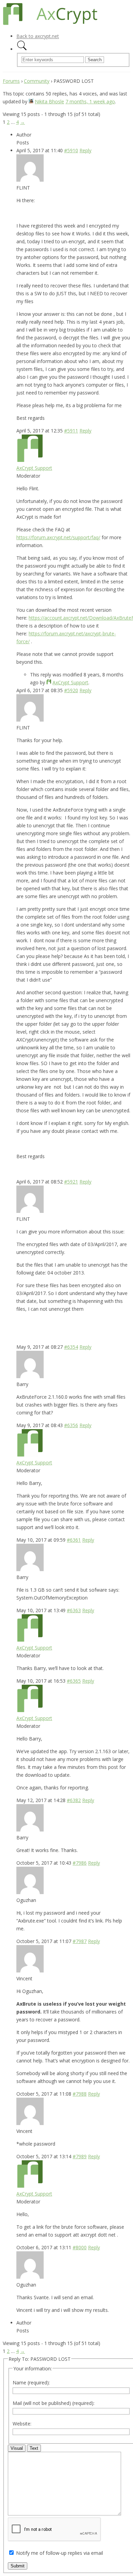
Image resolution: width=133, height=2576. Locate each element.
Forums (11, 81)
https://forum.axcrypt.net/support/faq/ (58, 537)
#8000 (80, 2247)
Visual (17, 2448)
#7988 (80, 2094)
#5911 (71, 431)
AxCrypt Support (34, 468)
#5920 (71, 690)
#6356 (71, 1425)
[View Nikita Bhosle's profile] (31, 101)
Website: (22, 2424)
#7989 (80, 2156)
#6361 (74, 1540)
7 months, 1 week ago (90, 101)
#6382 (74, 1800)
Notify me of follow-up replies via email (60, 2553)
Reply (85, 150)
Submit (18, 2566)
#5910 (71, 150)
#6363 (74, 1610)
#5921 (71, 1182)
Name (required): (31, 2383)
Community (37, 81)
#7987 (80, 1941)
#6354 (71, 1347)
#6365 (74, 1681)
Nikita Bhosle (49, 101)
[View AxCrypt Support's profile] (30, 460)
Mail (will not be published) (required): (54, 2403)
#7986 (80, 1863)
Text (34, 2448)
